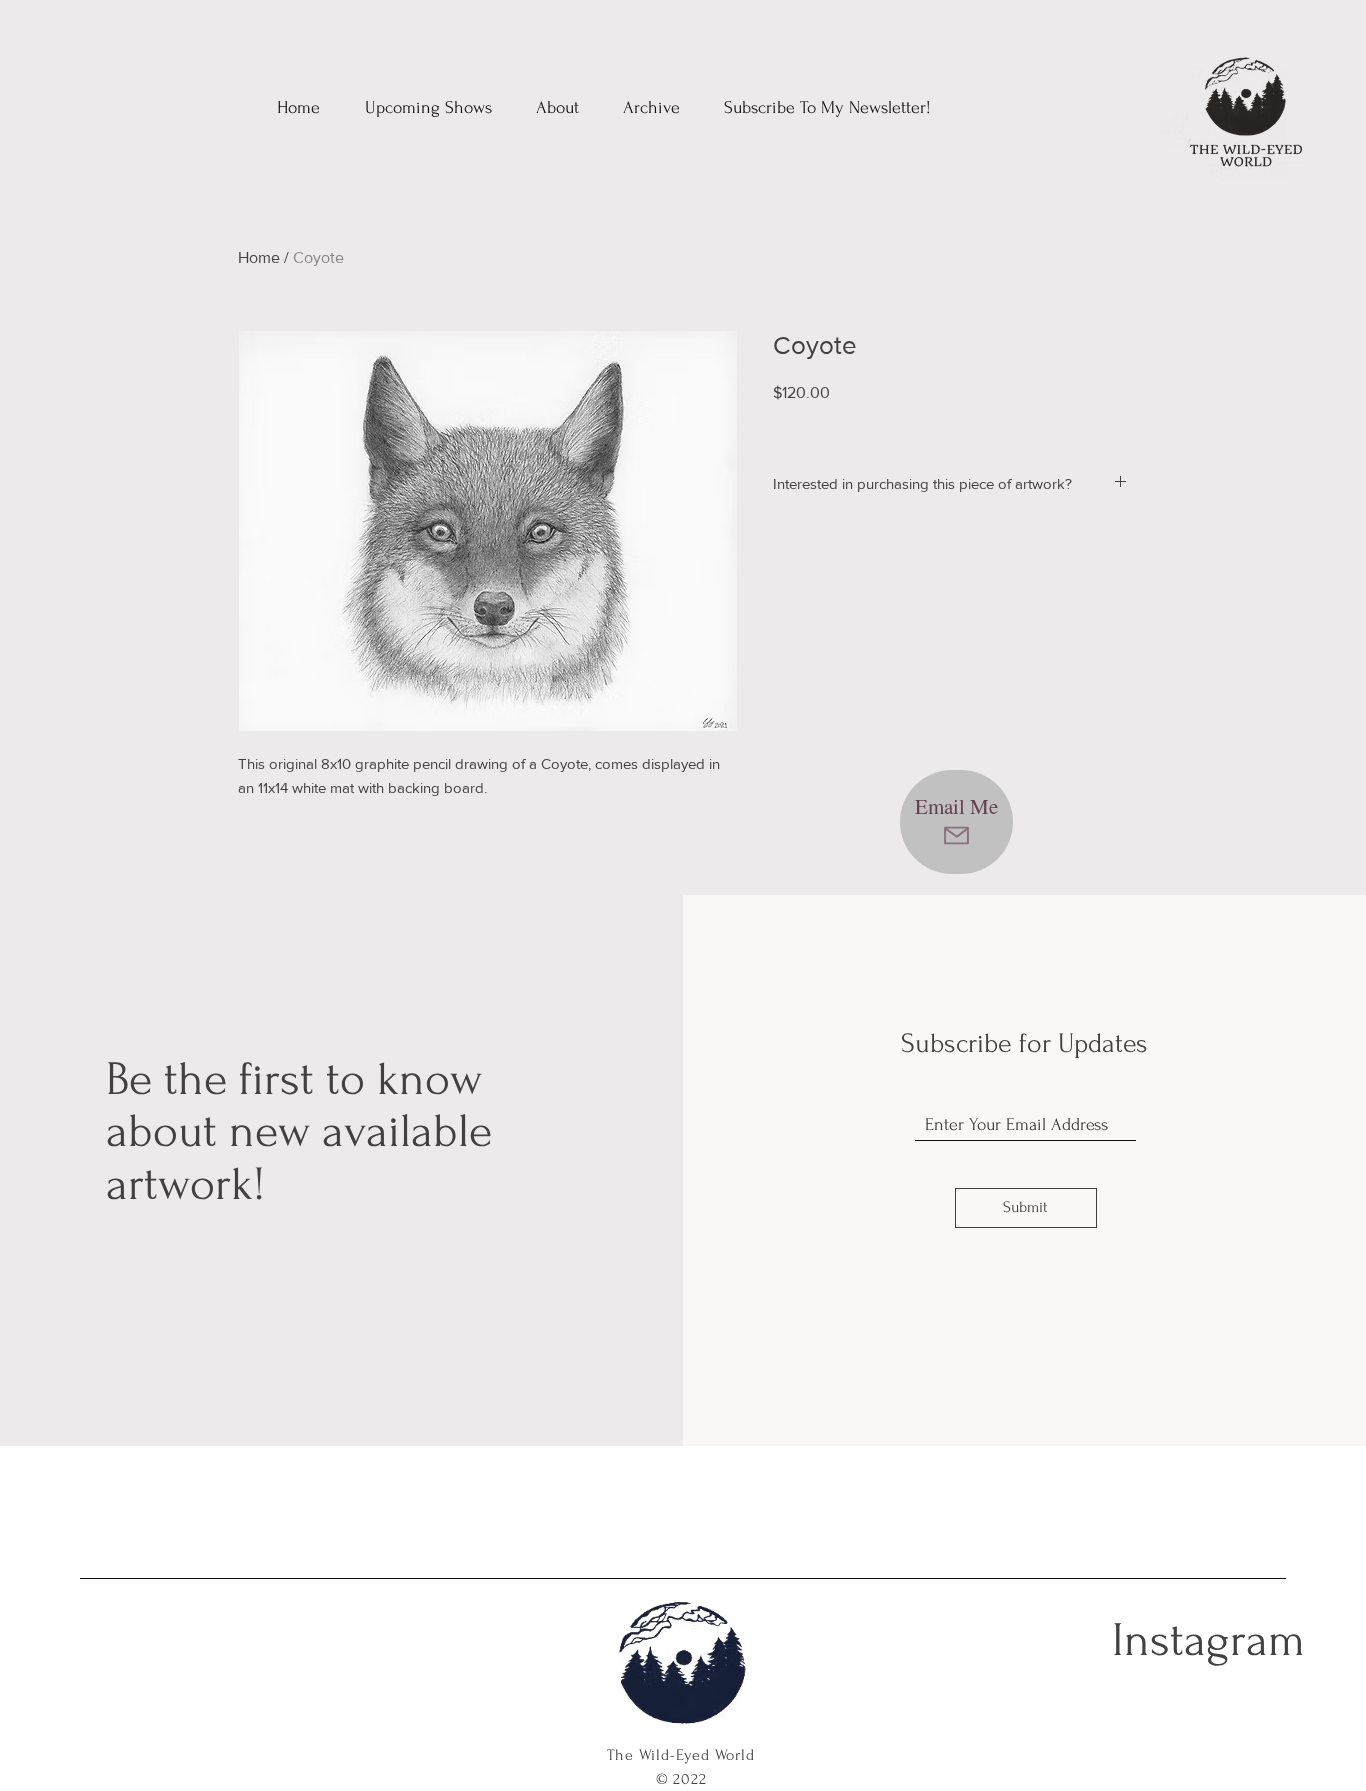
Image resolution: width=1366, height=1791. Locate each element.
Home (259, 257)
